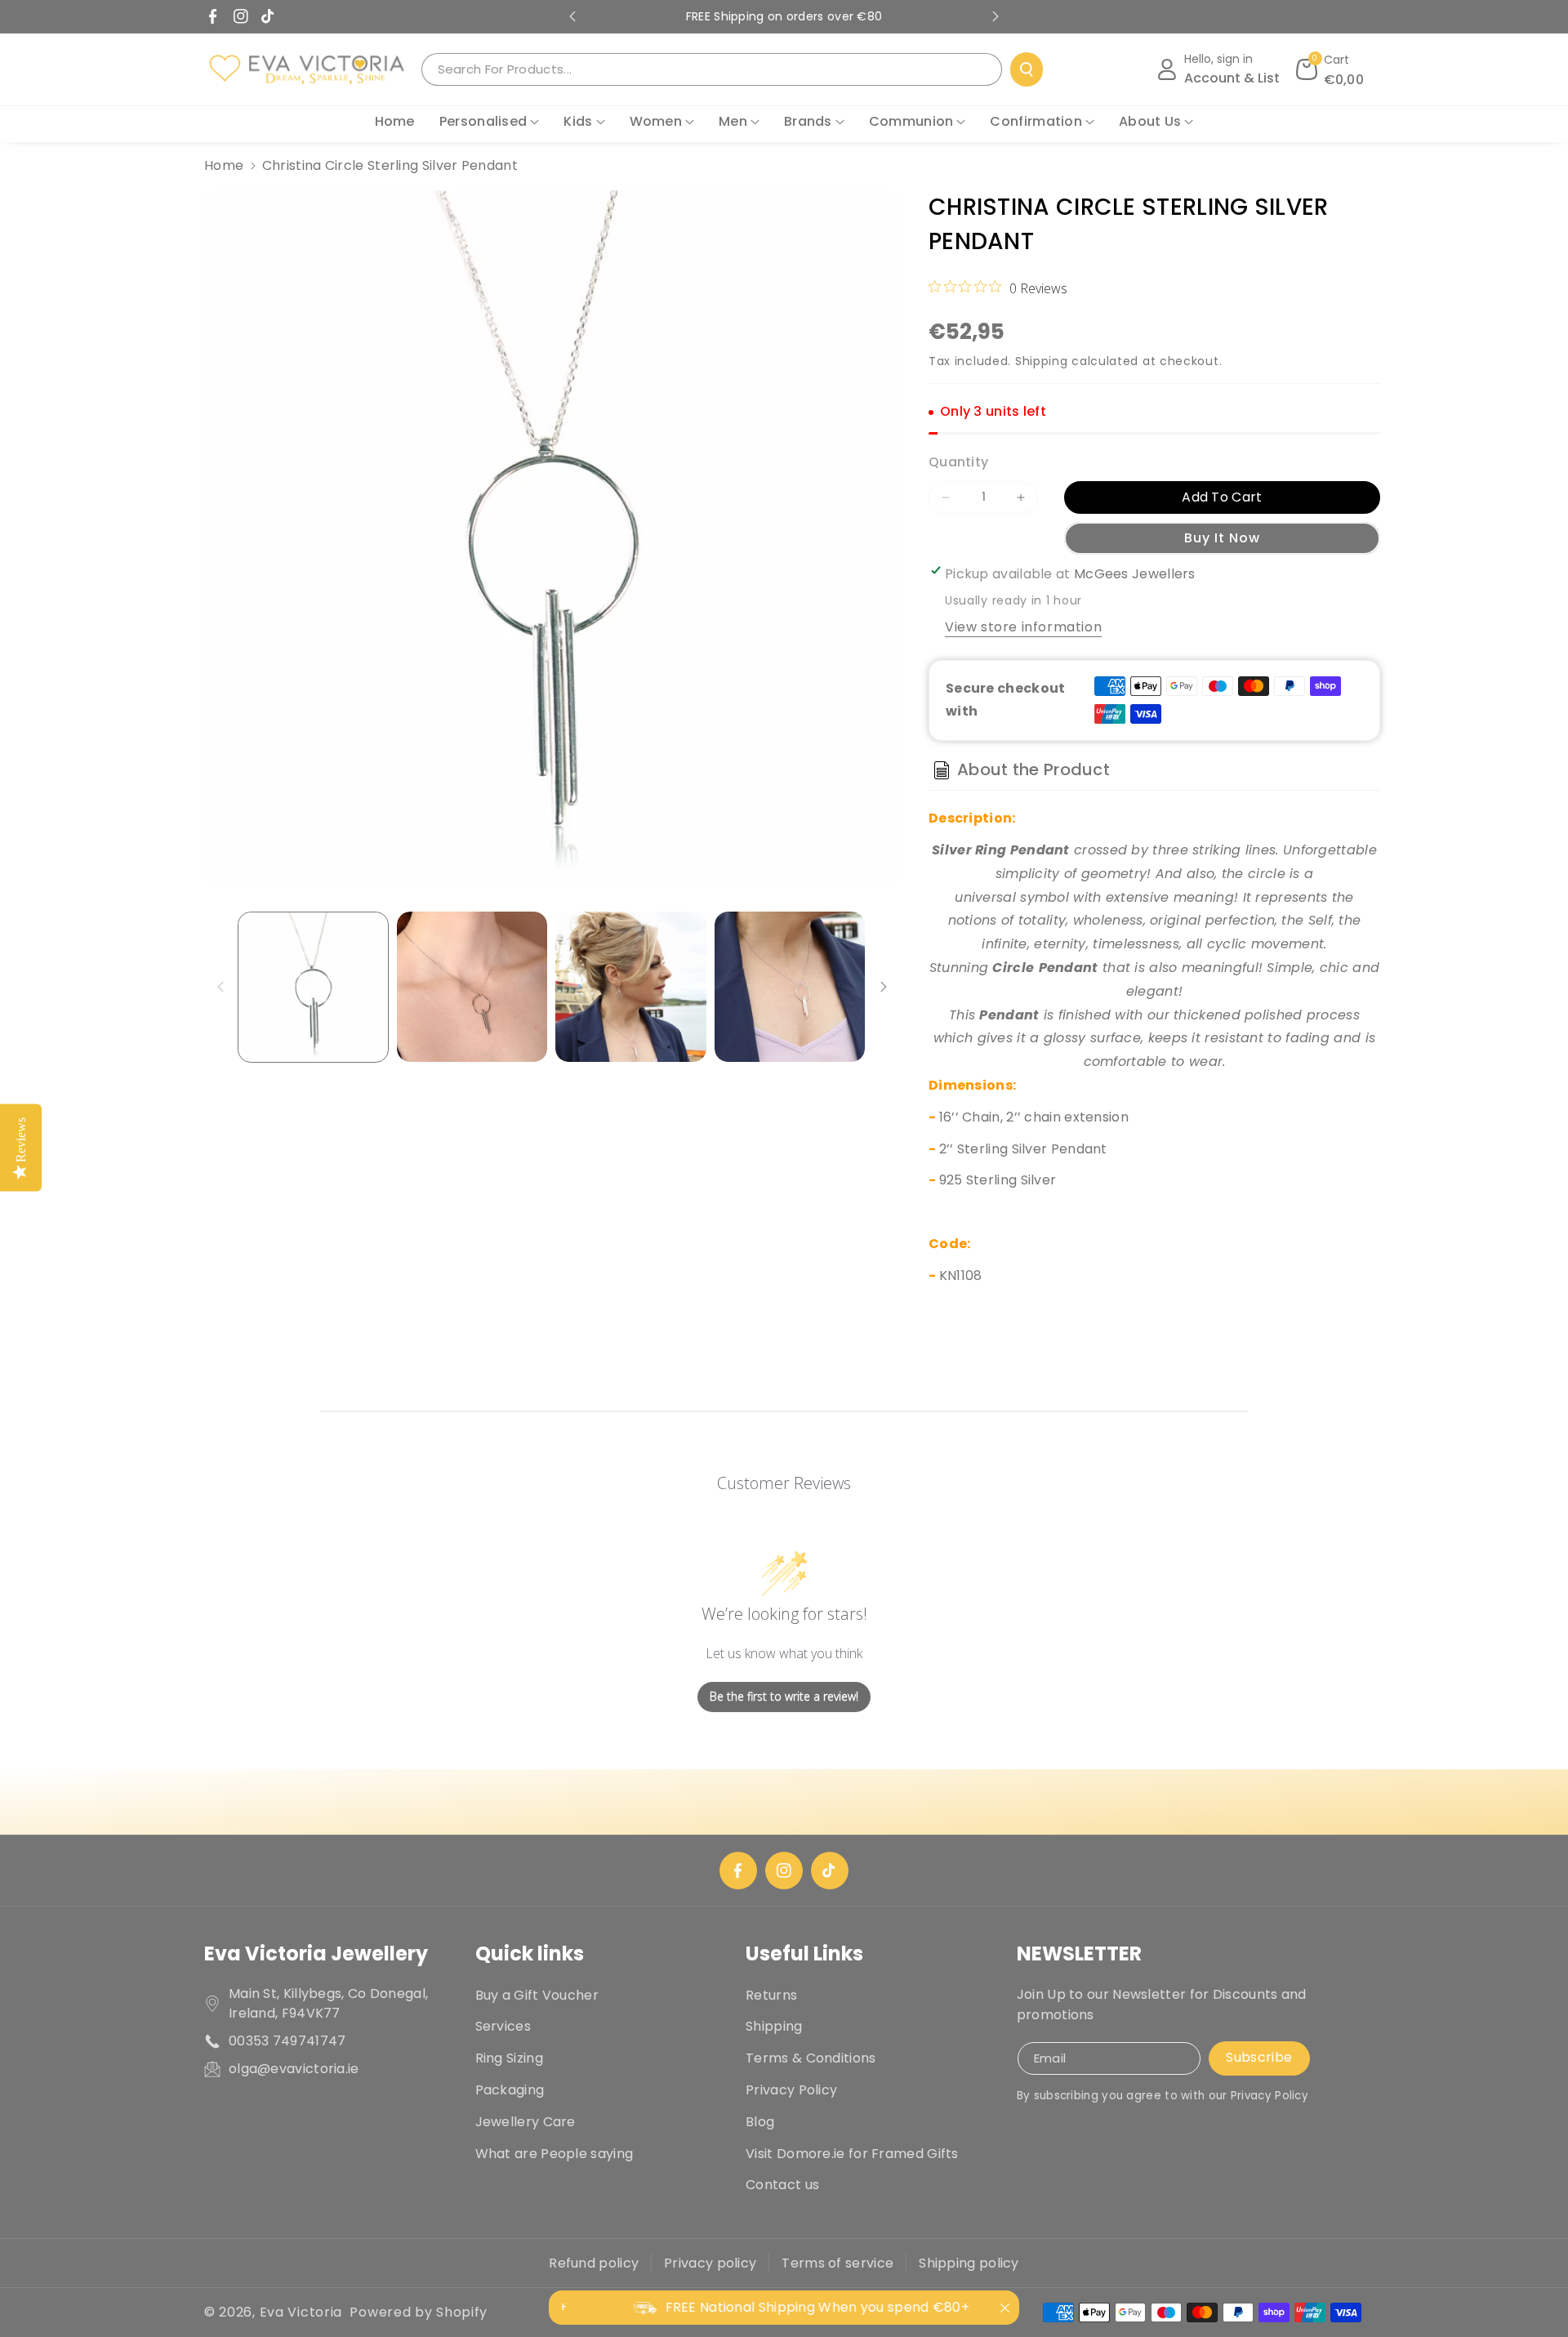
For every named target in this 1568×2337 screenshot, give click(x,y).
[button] (1330, 69)
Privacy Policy (791, 2090)
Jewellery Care (526, 2122)
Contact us (782, 2185)
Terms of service (837, 2263)
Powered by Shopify (419, 2312)
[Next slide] (996, 16)
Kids (578, 121)
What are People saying (555, 2154)
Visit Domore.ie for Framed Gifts (852, 2154)
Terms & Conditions (811, 2058)
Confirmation (1036, 121)
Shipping (1042, 361)
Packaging (510, 2090)
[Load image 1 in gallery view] (313, 987)
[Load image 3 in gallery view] (631, 987)
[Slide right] (884, 987)
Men (733, 121)
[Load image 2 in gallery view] (472, 987)
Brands (808, 121)
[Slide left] (220, 987)
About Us (1150, 121)
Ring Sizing (509, 2058)
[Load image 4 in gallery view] (790, 987)
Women (656, 121)
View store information (1023, 627)
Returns (771, 1995)
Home (224, 165)
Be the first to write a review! (784, 1696)
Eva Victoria (301, 2312)
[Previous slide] (572, 16)
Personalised (483, 121)
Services (503, 2026)
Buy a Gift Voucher (537, 1995)
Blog (760, 2122)
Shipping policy (969, 2263)
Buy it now (1222, 538)
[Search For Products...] (1027, 69)
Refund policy (594, 2263)
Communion (911, 121)
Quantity (958, 462)
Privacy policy (710, 2263)
